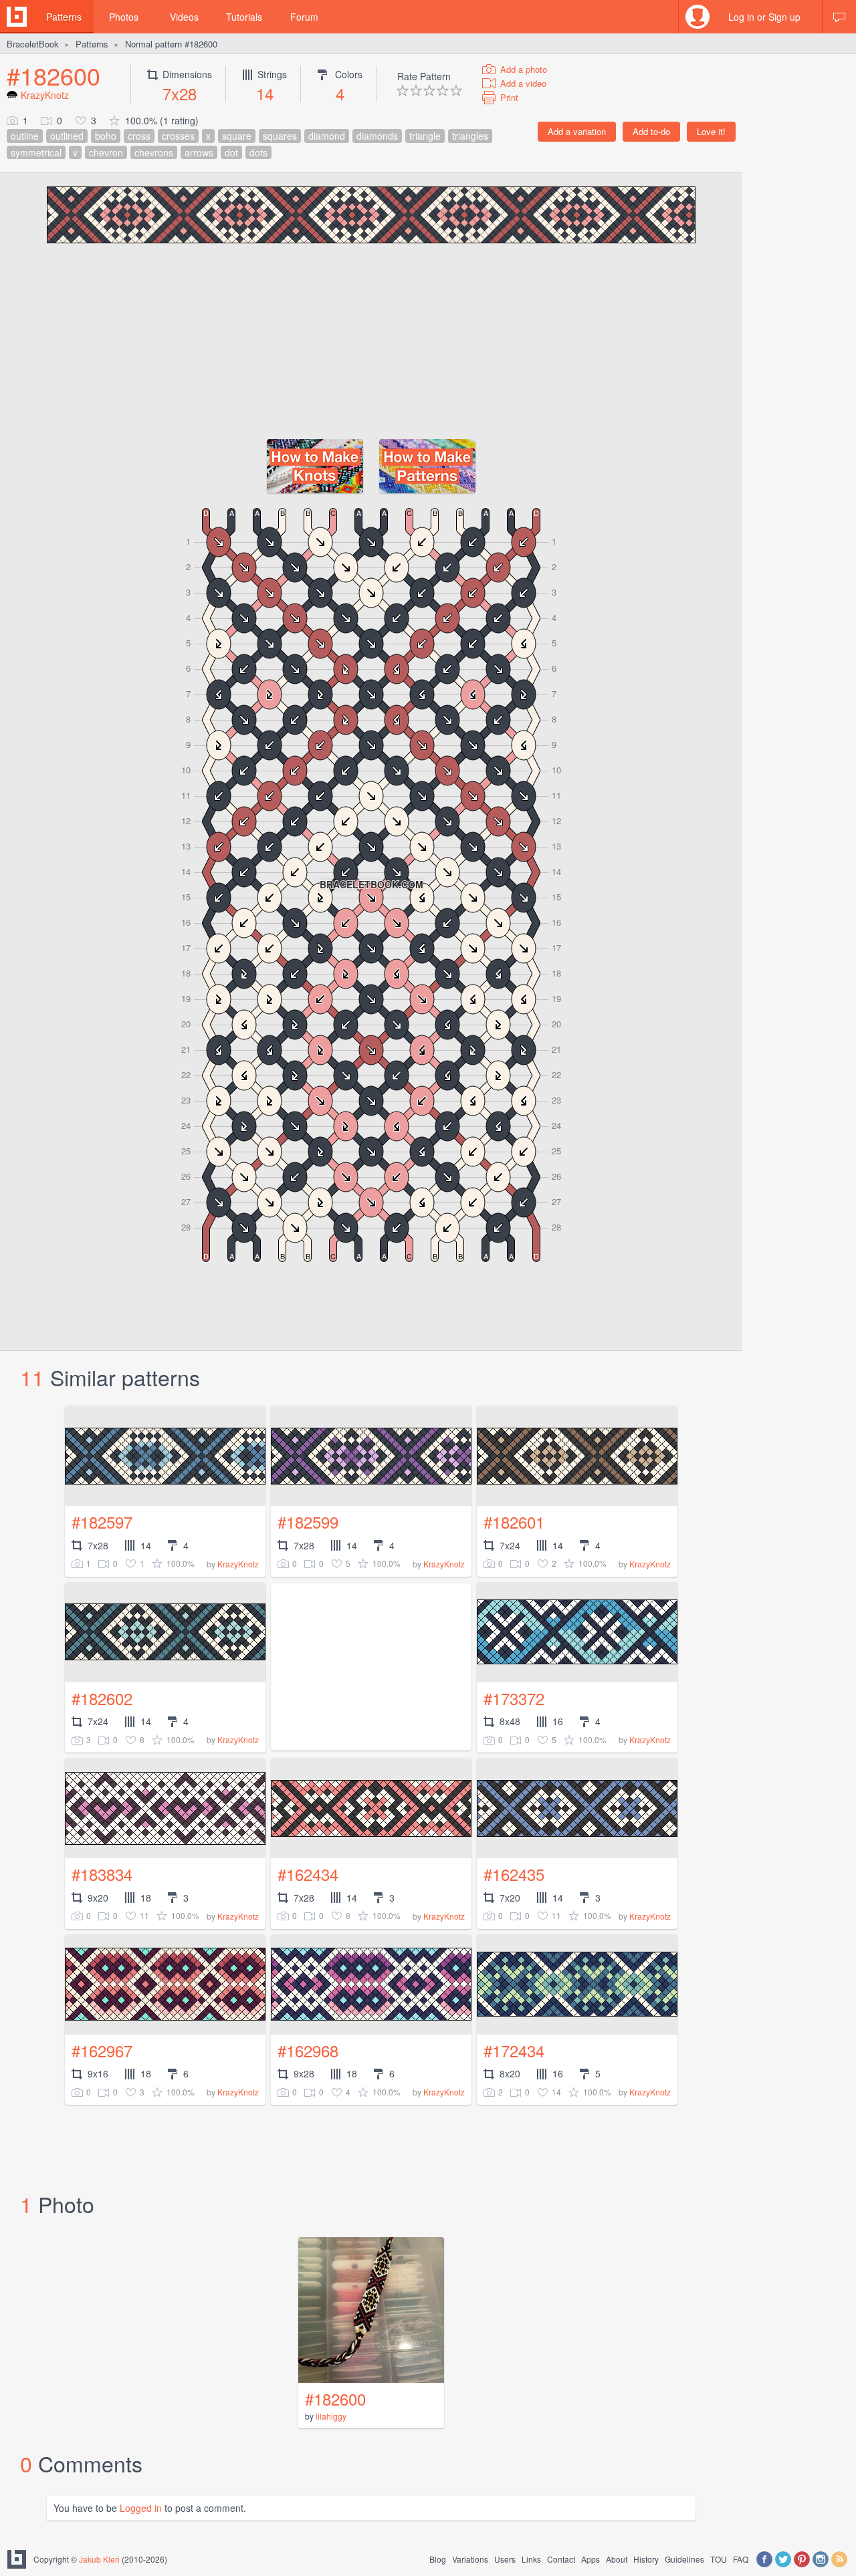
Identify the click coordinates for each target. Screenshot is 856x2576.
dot (231, 152)
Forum (304, 17)
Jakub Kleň (99, 2559)
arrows (199, 152)
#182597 (102, 1522)
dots (258, 152)
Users (505, 2559)
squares (280, 136)
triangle (425, 136)
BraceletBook (33, 44)
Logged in (141, 2508)
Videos (184, 17)
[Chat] (839, 17)
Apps (591, 2559)
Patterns (64, 17)
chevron (106, 152)
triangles (470, 136)
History (646, 2559)
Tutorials (244, 17)
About (617, 2559)
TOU (719, 2559)
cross (139, 136)
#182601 (514, 1522)
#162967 (102, 2050)
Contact (561, 2559)
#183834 (102, 1874)
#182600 (53, 75)
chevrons (154, 152)
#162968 (308, 2050)
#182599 (308, 1522)
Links (531, 2559)
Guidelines (684, 2559)
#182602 (102, 1698)
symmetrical (36, 152)
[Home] (17, 17)
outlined (67, 136)
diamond (327, 136)
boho (106, 136)
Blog (438, 2559)
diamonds (377, 136)
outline (25, 136)
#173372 (514, 1698)
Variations (470, 2559)
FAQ (741, 2559)
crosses (178, 136)
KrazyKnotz (45, 95)
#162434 (308, 1874)
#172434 (514, 2050)
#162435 (514, 1874)
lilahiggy (331, 2416)
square (237, 136)
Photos (124, 17)
